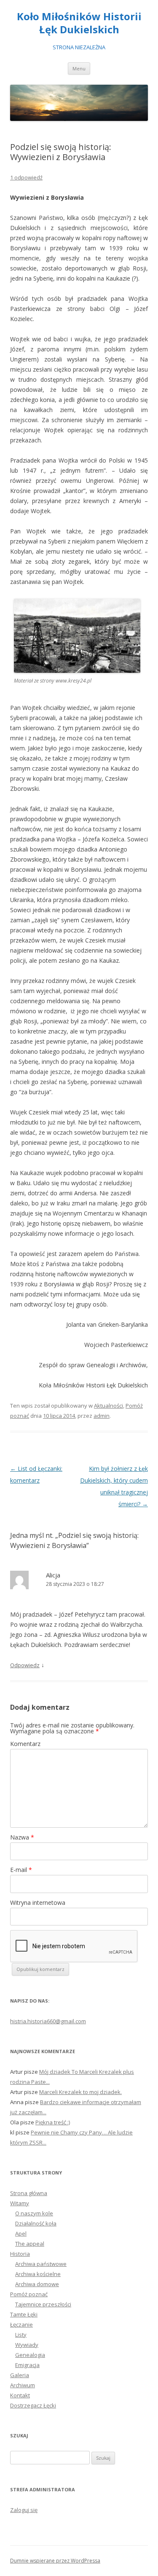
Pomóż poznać (29, 2294)
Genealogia (30, 2355)
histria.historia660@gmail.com (48, 2021)
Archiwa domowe (37, 2284)
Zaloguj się (24, 2510)
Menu (79, 68)
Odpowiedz (25, 1665)
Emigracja (27, 2365)
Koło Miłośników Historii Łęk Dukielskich (79, 23)
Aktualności (108, 1406)
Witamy (20, 2203)
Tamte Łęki (24, 2314)
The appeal (30, 2244)
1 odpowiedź (26, 177)
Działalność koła (36, 2223)
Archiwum (23, 2385)
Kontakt (20, 2395)
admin (102, 1416)
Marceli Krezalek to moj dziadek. (80, 2092)
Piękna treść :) (53, 2122)
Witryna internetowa (38, 1903)
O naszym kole (34, 2213)
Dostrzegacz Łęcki (33, 2405)
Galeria (20, 2375)
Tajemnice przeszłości (43, 2304)
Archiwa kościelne (38, 2274)
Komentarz (25, 1744)
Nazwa (22, 1837)
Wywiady (27, 2345)
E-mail (21, 1870)
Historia (20, 2254)
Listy (21, 2335)
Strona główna (29, 2193)
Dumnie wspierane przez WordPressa (55, 2561)
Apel (21, 2233)
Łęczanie (21, 2324)
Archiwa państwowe (41, 2264)
